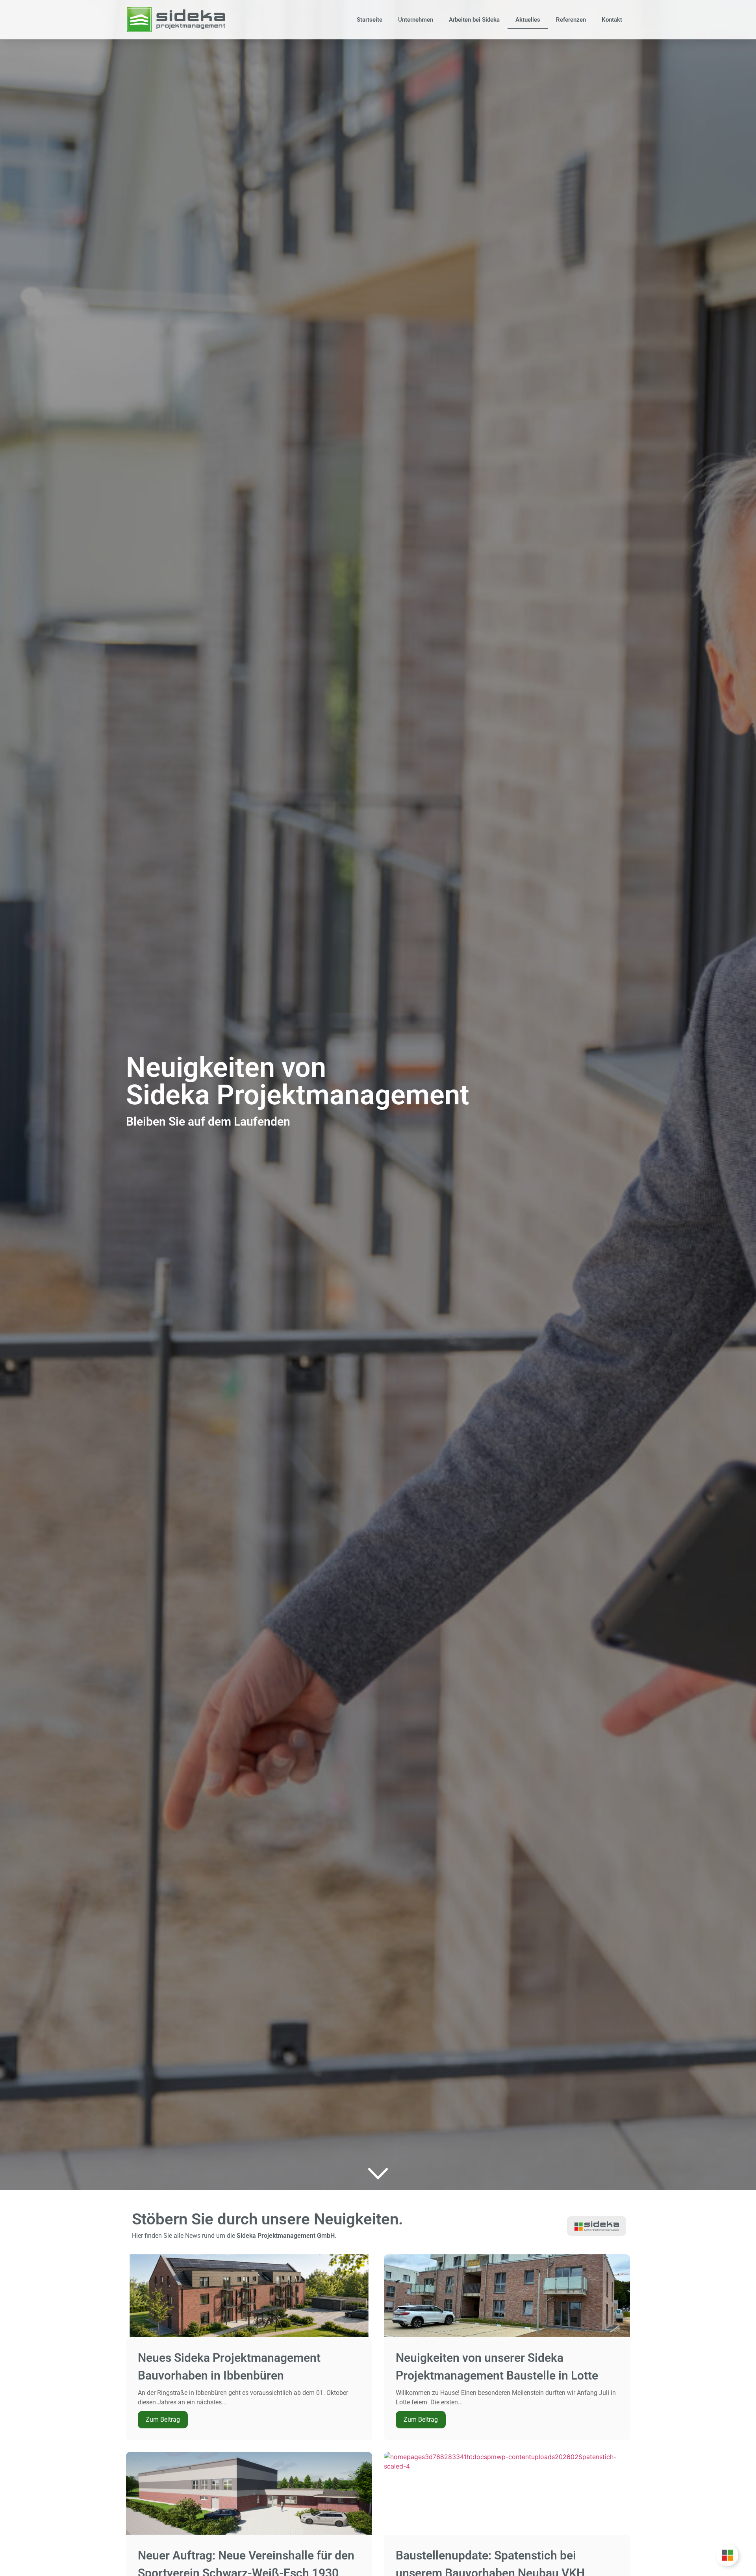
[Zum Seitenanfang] (378, 2174)
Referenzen (571, 20)
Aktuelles (528, 20)
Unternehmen (416, 20)
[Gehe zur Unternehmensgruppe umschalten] (727, 2555)
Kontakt (612, 20)
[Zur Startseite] (176, 19)
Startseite (370, 20)
